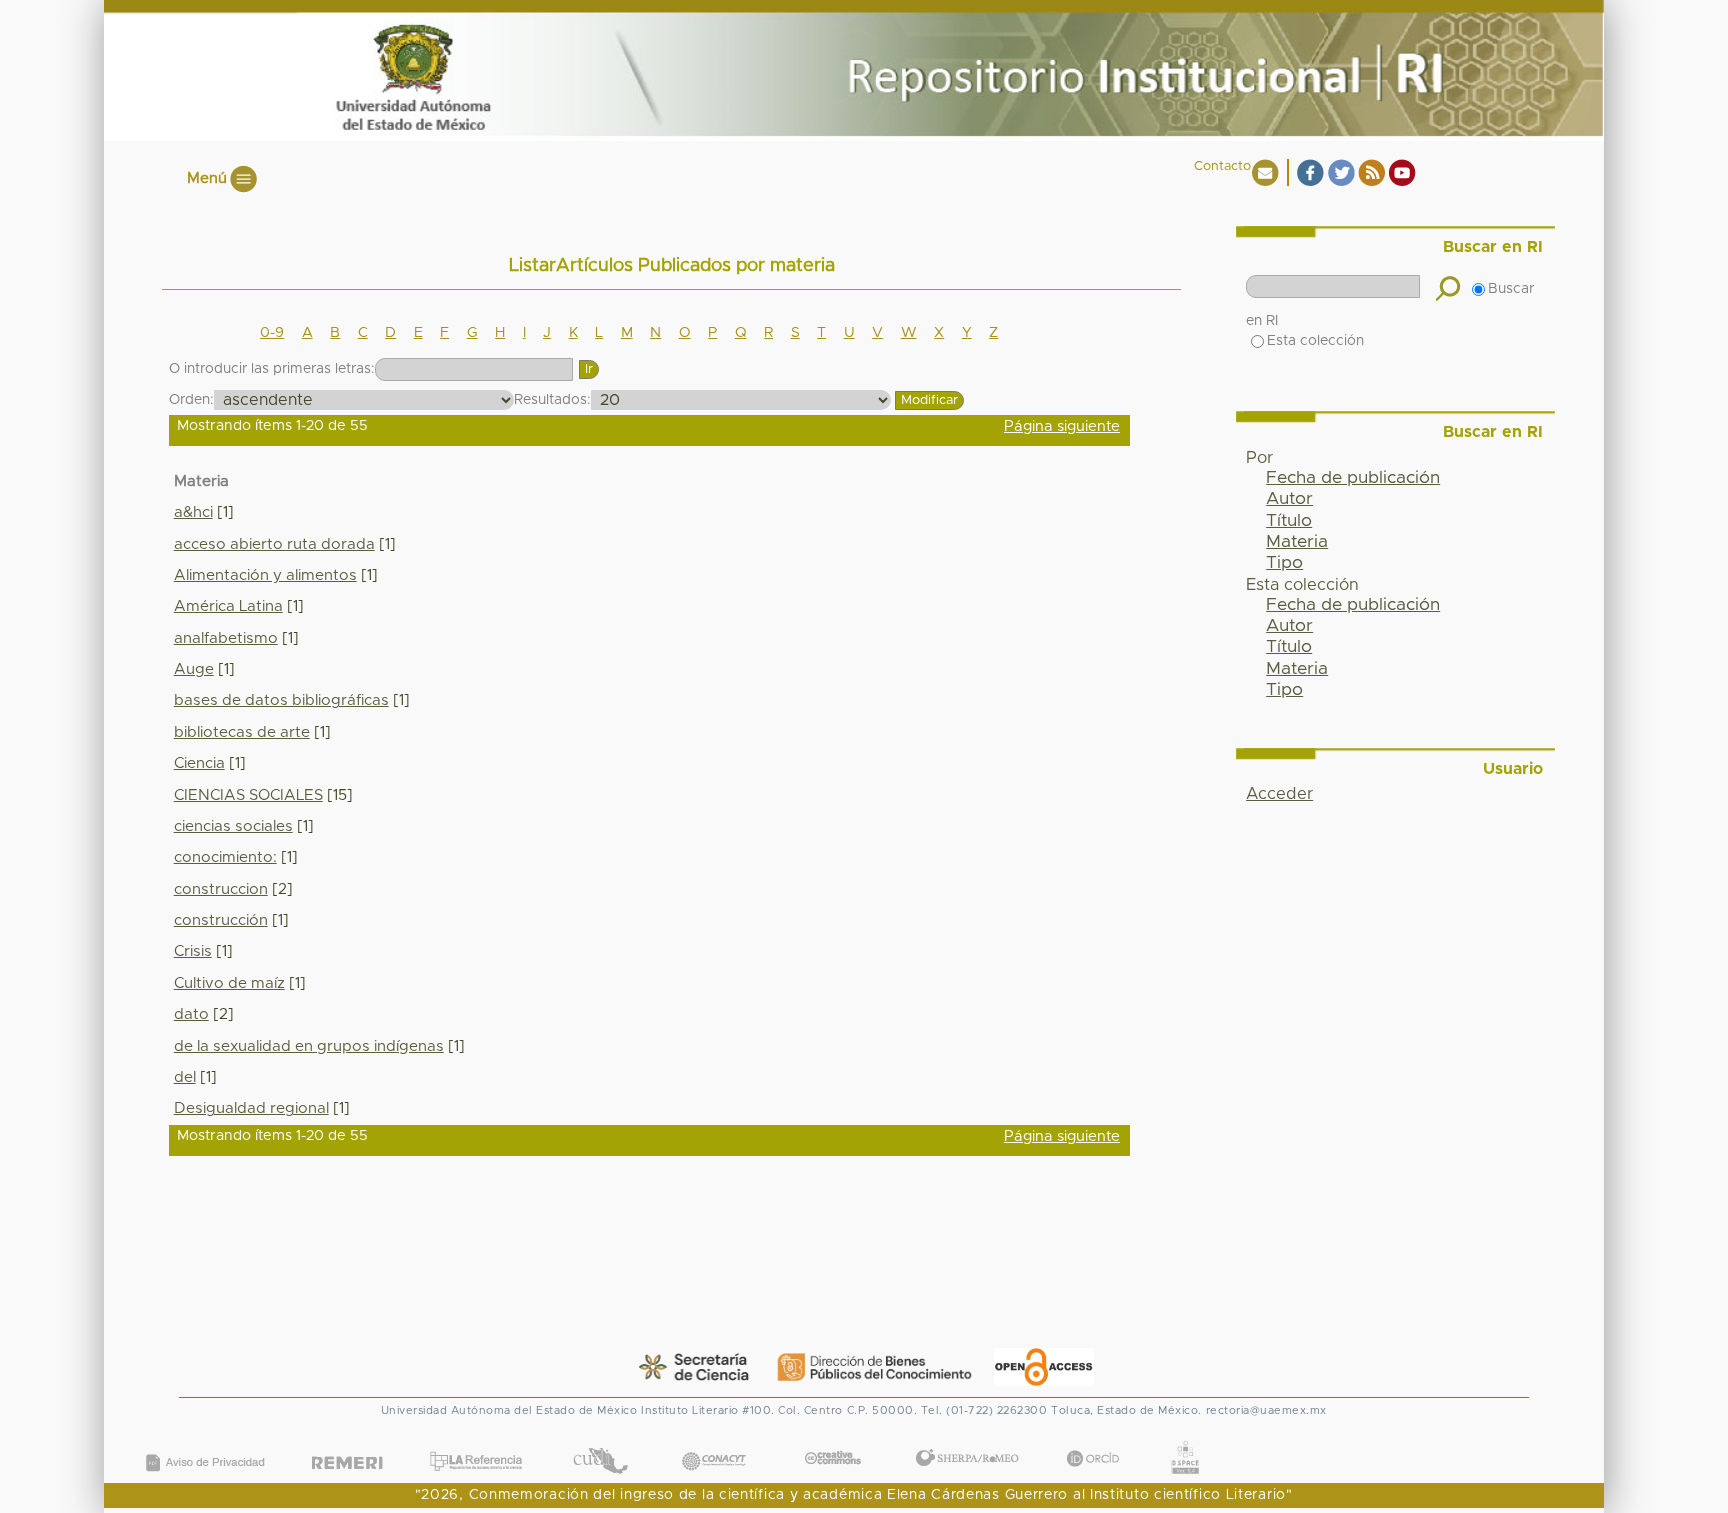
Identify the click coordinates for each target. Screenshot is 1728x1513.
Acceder (1279, 794)
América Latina (228, 606)
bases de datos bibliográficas (281, 700)
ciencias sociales (233, 826)
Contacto (1222, 166)
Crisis (193, 951)
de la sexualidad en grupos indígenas (309, 1046)
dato (191, 1014)
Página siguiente (1062, 426)
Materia (1297, 542)
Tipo (1284, 563)
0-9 (272, 333)
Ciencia (199, 763)
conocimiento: (225, 857)
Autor (1289, 499)
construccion (221, 889)
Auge (194, 669)
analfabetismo (226, 638)
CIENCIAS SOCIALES (248, 795)
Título (1289, 521)
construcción (221, 920)
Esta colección (1315, 341)
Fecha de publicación (1353, 478)
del (185, 1077)
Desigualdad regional (251, 1108)
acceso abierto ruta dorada (274, 544)
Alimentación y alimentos (265, 575)
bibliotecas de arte (242, 732)
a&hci (193, 512)
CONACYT (713, 1440)
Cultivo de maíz (229, 983)
